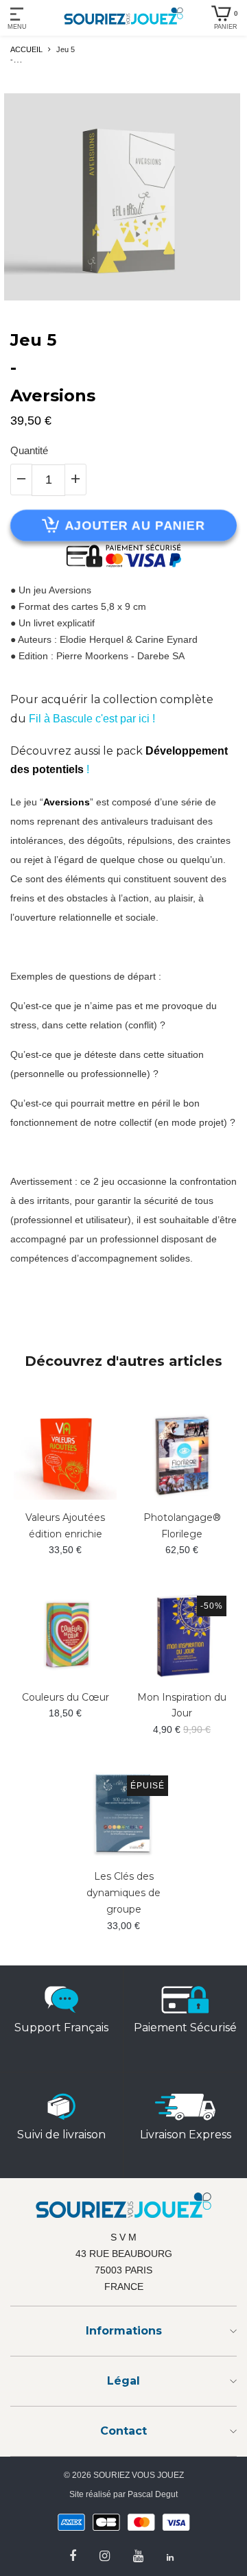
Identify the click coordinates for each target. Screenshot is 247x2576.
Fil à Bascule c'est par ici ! (92, 719)
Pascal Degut (153, 2494)
